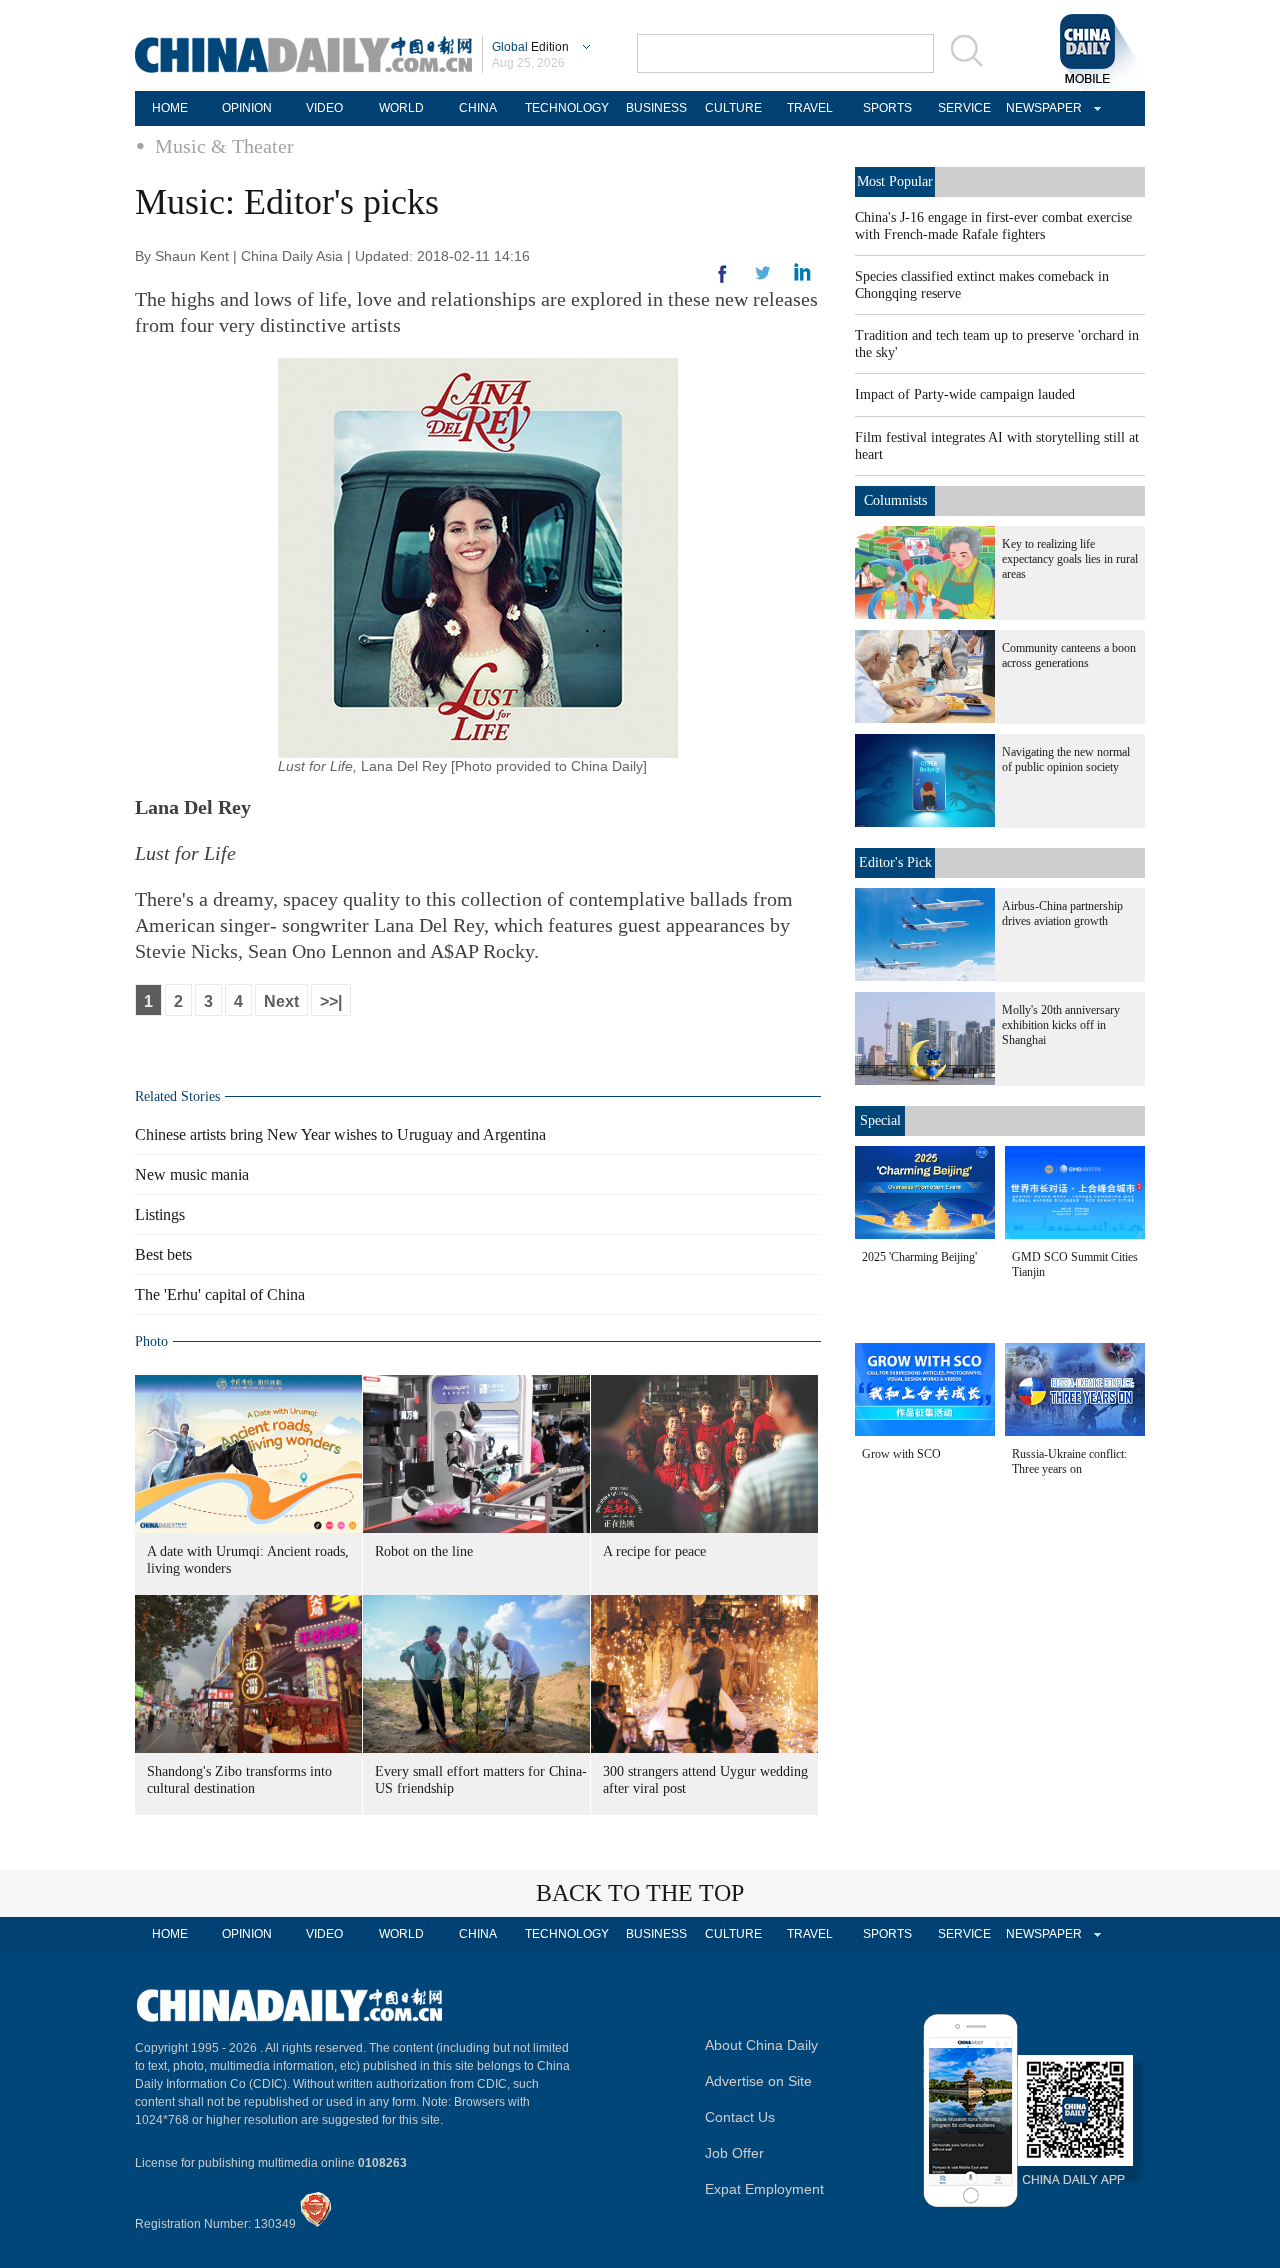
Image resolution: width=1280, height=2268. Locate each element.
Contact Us (740, 2117)
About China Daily (761, 2045)
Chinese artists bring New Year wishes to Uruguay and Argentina (340, 1134)
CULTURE (733, 108)
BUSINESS (656, 108)
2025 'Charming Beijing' (919, 1257)
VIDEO (324, 108)
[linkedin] (763, 279)
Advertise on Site (758, 2081)
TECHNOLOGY (567, 108)
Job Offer (734, 2153)
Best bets (163, 1254)
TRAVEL (810, 108)
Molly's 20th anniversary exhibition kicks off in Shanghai (1061, 1025)
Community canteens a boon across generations (1069, 655)
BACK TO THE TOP (640, 1893)
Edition (530, 47)
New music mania (192, 1174)
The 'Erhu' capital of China (220, 1294)
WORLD (401, 108)
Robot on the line (424, 1551)
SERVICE (964, 108)
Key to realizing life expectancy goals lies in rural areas (1070, 559)
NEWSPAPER (1041, 108)
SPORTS (887, 108)
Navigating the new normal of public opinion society (1066, 759)
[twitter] (802, 277)
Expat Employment (764, 2189)
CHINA (478, 108)
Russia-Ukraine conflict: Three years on (1069, 1461)
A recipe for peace (654, 1551)
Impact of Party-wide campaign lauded (965, 394)
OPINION (247, 108)
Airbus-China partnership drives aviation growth (1062, 913)
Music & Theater (224, 146)
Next (281, 1001)
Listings (160, 1214)
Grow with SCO (901, 1454)
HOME (170, 108)
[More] (723, 282)
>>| (331, 1001)
